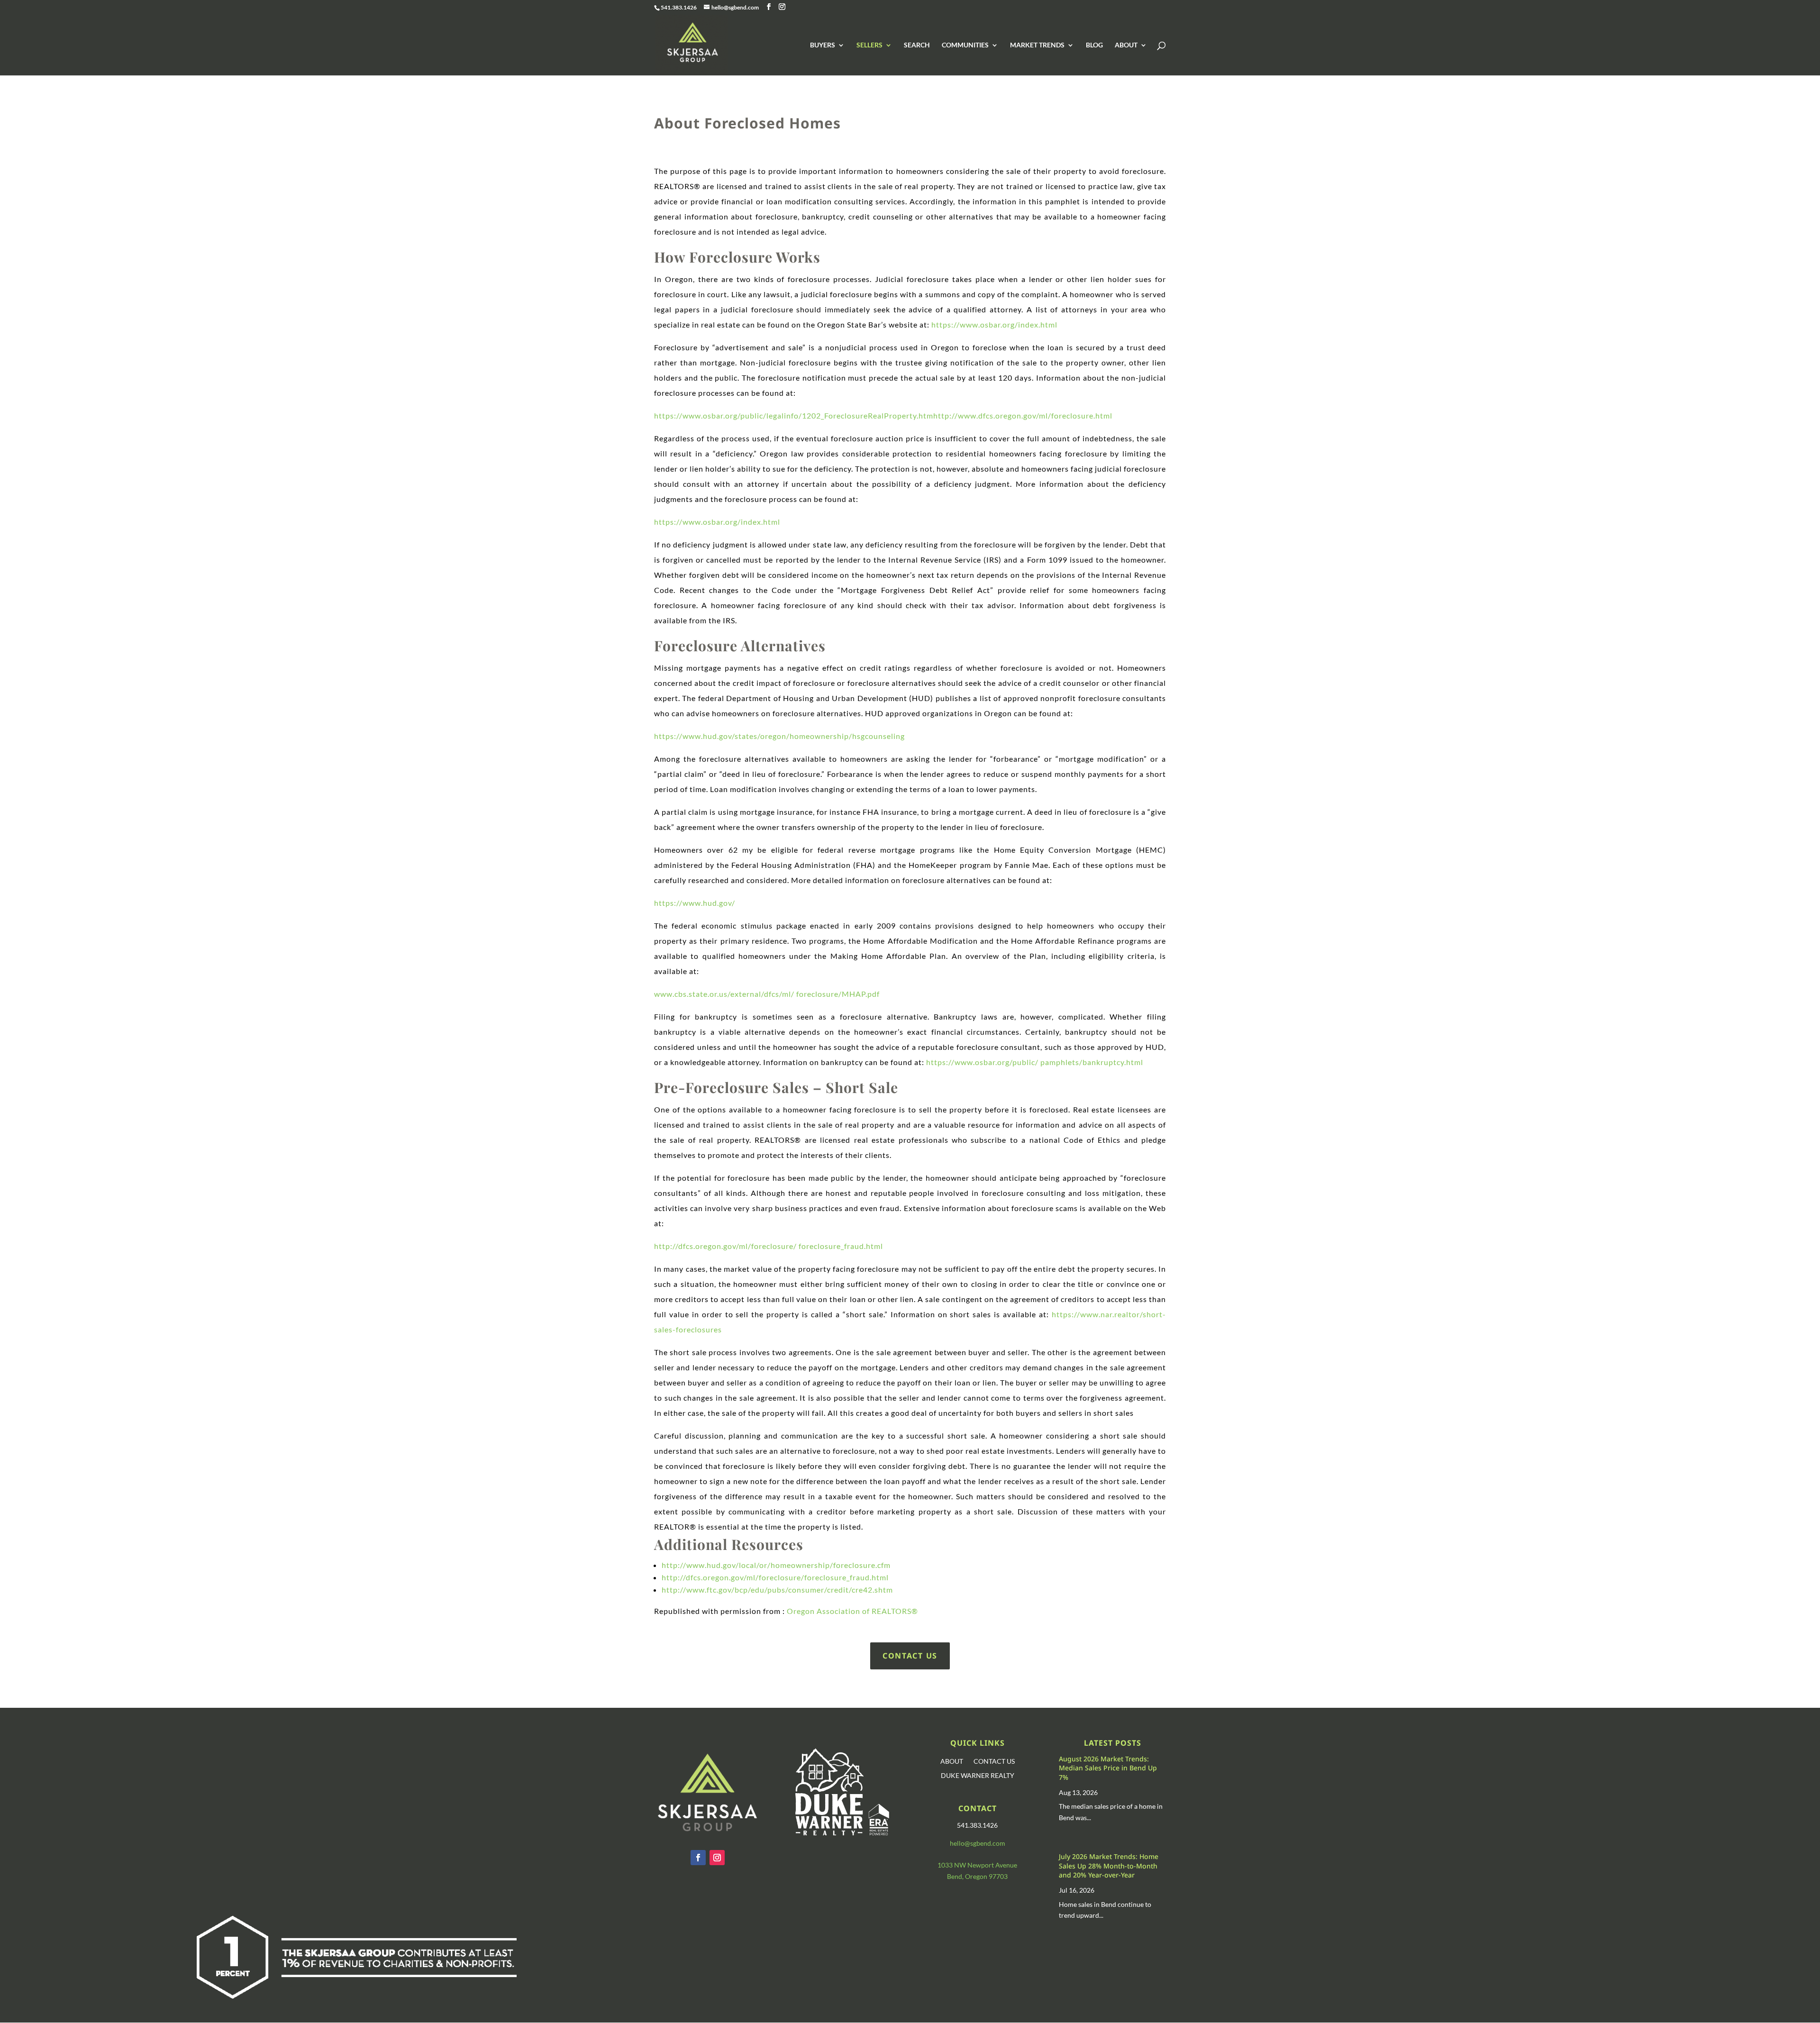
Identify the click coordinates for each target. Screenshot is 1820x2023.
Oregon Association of (829, 1611)
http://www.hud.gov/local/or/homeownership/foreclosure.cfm (776, 1565)
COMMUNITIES (965, 45)
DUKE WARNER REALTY (978, 1776)
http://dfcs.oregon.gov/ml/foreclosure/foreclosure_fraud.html (775, 1577)
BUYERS (823, 45)
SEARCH (917, 45)
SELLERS (869, 45)
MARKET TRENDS (1037, 45)
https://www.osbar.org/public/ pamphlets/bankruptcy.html (1036, 1062)
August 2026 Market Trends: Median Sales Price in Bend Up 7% (1108, 1768)
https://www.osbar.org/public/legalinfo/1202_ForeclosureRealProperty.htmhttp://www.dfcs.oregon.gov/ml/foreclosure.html (883, 415)
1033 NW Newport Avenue (977, 1865)
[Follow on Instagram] (717, 1858)
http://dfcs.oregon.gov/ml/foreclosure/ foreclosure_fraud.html (769, 1246)
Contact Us (910, 1656)
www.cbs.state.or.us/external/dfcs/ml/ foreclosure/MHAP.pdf (768, 994)
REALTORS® (895, 1611)
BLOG (1094, 45)
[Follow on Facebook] (698, 1858)
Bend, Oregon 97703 (977, 1876)
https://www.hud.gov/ (695, 903)
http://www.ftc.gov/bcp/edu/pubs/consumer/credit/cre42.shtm (777, 1590)
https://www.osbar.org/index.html (994, 324)
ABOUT (1126, 45)
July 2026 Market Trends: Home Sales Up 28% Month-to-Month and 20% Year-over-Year (1109, 1866)
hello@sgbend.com (978, 1843)
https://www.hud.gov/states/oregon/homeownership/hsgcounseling (779, 736)
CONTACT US (994, 1762)
